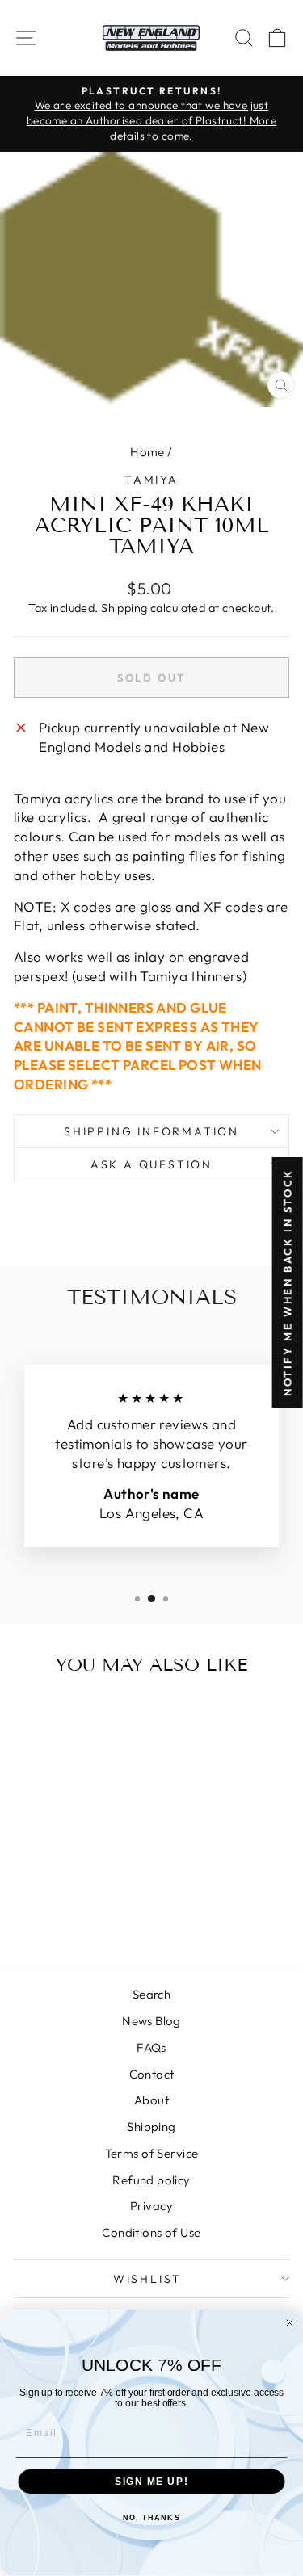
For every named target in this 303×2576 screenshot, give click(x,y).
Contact (152, 2074)
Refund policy (151, 2180)
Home (147, 452)
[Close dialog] (290, 2323)
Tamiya (151, 480)
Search (152, 1994)
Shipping (124, 608)
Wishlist (147, 2279)
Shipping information (151, 1131)
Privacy (151, 2206)
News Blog (151, 2021)
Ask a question (151, 1164)
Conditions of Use (151, 2232)
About (151, 2100)
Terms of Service (152, 2153)
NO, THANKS (151, 2518)
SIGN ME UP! (151, 2482)
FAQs (151, 2047)
